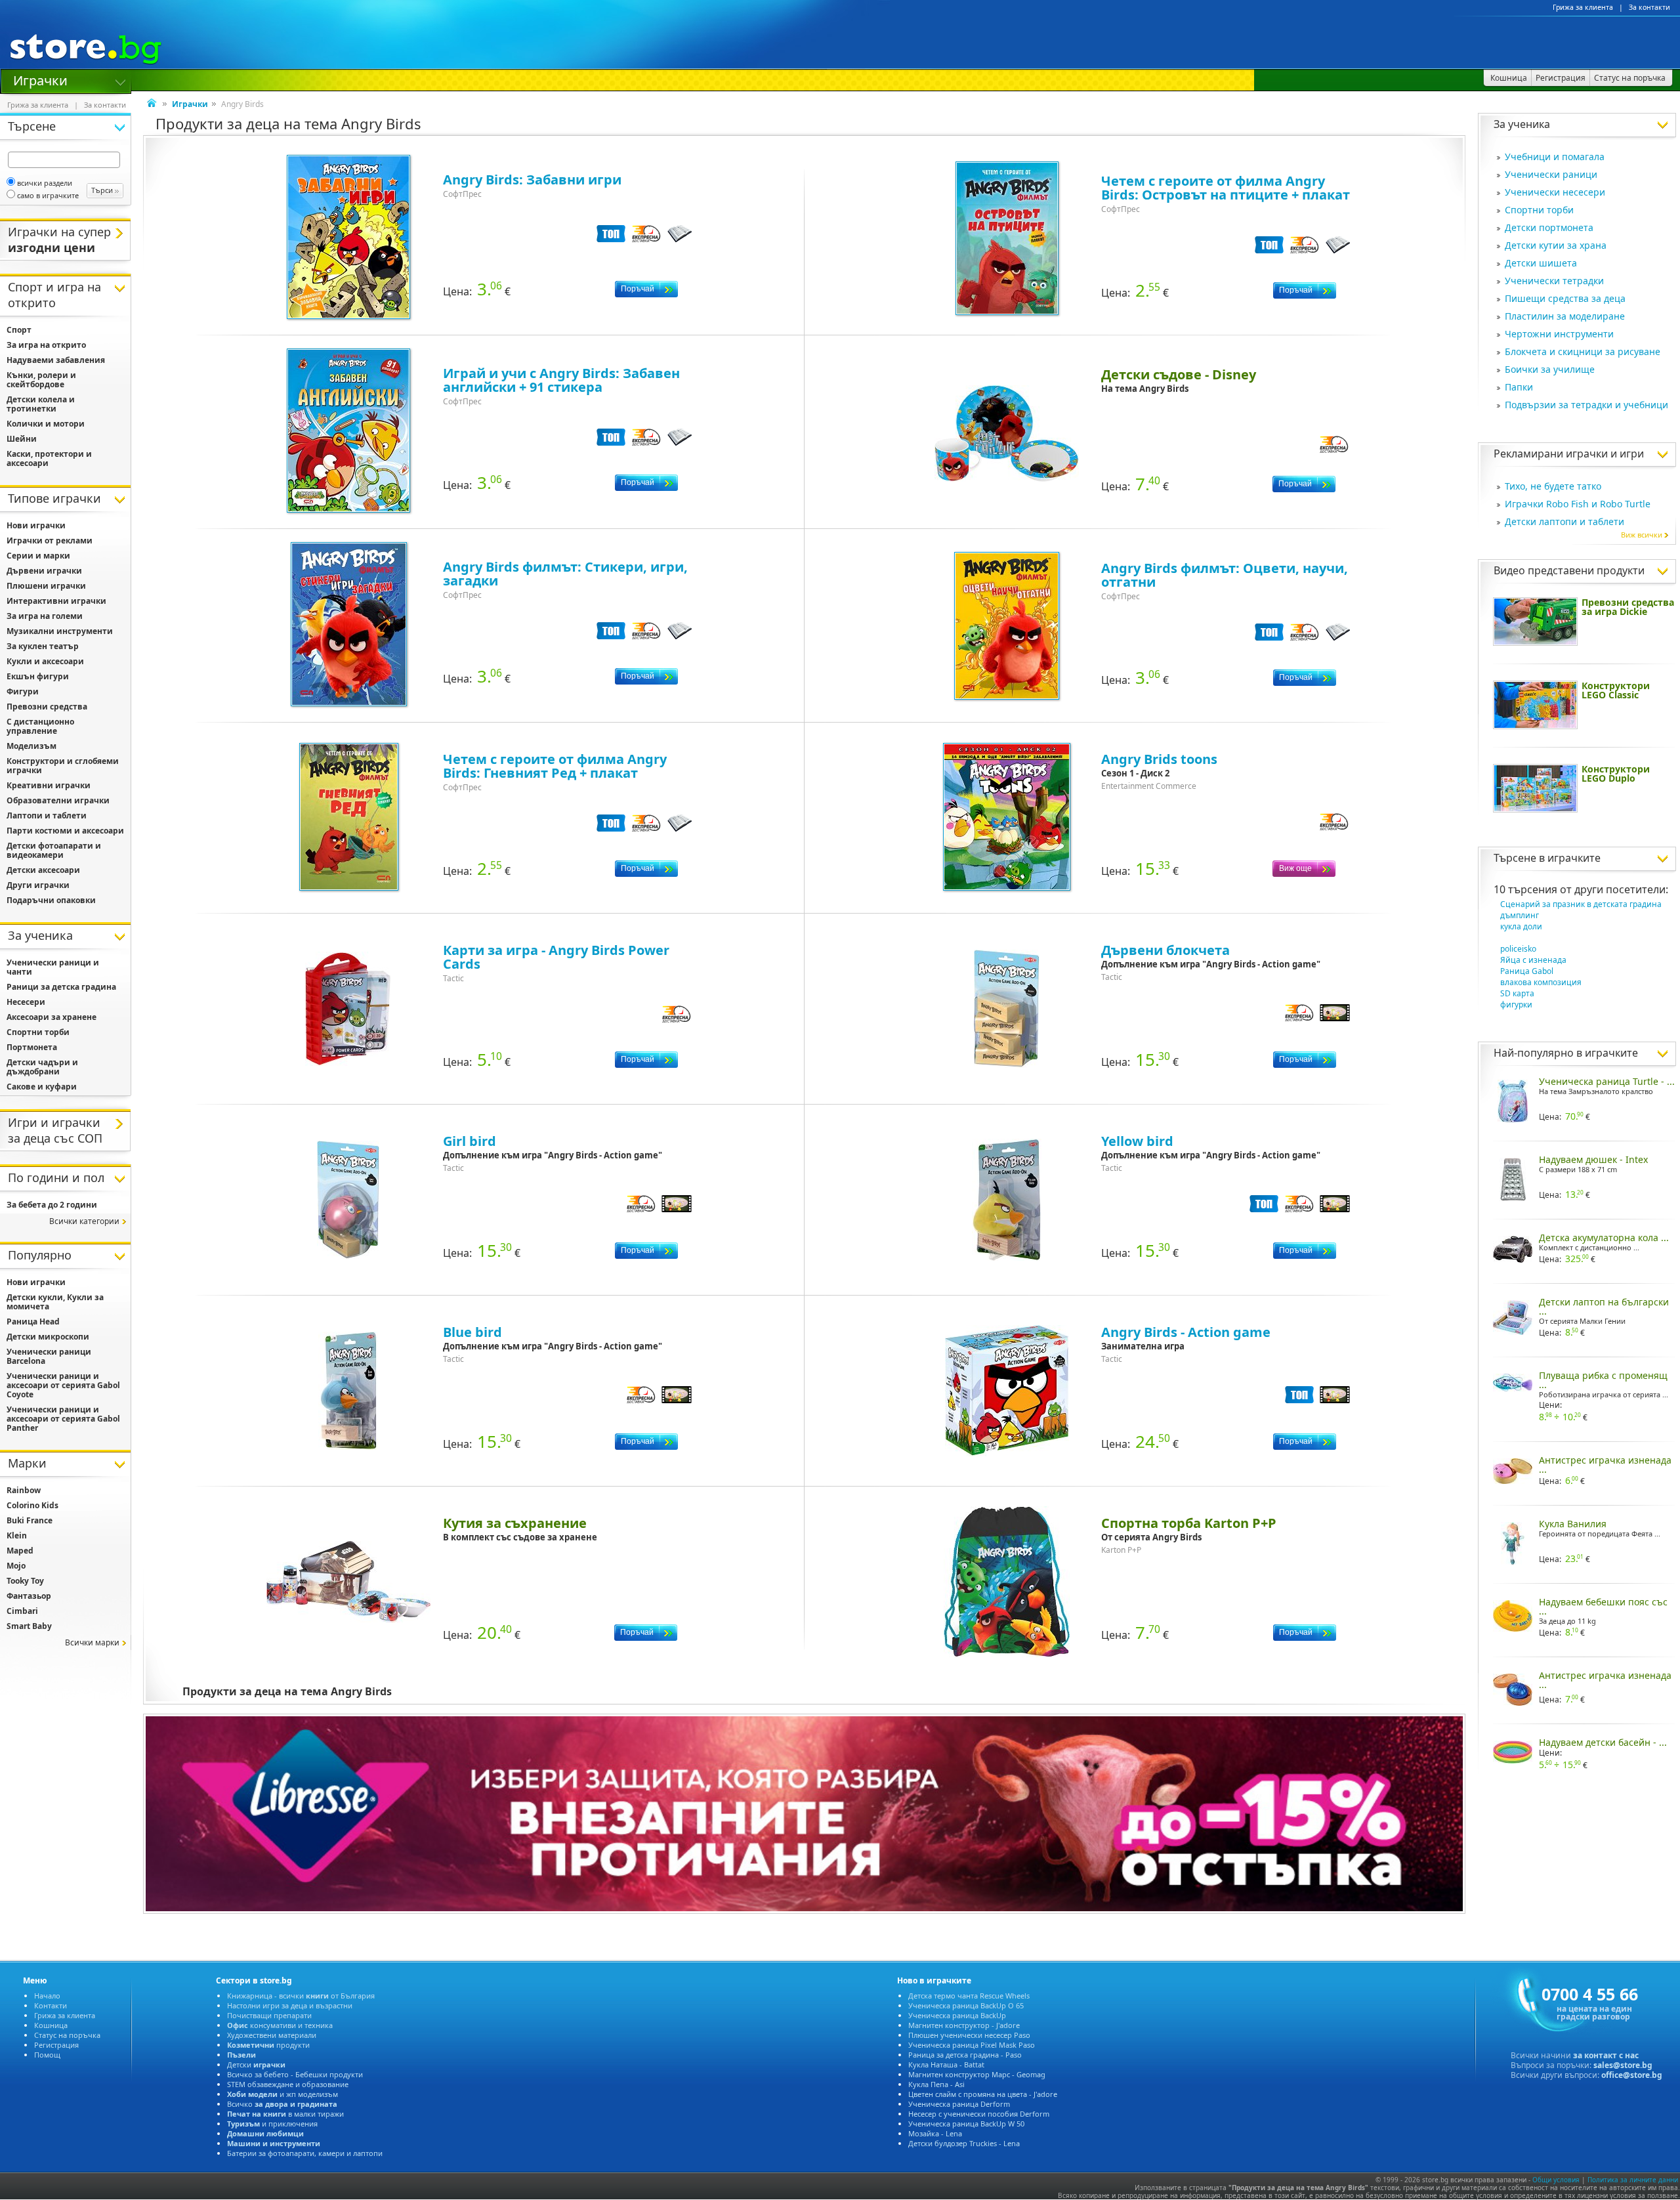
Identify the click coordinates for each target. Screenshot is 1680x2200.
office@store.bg (1632, 2075)
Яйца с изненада (1533, 960)
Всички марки (92, 1642)
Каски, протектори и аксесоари (49, 458)
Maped (20, 1551)
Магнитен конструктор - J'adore (964, 2025)
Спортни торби (1539, 210)
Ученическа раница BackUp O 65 (966, 2005)
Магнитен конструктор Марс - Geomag (977, 2074)
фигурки (1516, 1005)
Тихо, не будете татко (1553, 486)
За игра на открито (46, 345)
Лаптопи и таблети (47, 815)
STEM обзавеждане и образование (288, 2084)
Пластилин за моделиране (1565, 316)
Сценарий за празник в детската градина (1581, 904)
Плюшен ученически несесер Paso (969, 2035)
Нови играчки (36, 525)
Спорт (19, 330)
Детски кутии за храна (1556, 245)
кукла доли (1521, 926)
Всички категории (84, 1221)
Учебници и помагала (1555, 157)
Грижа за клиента (1583, 7)
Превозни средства (47, 707)
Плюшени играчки (46, 586)
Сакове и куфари (42, 1087)
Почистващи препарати (269, 2015)
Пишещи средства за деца (1565, 298)
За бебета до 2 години (52, 1205)
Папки (1519, 387)
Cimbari (22, 1611)
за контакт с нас (1606, 2055)
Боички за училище (1550, 369)
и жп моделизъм (283, 2094)
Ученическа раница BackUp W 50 (966, 2124)
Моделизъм (31, 746)
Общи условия (1556, 2180)
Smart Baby (29, 1626)
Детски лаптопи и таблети (1564, 521)
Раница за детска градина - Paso (965, 2055)
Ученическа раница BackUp (957, 2015)
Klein (17, 1535)
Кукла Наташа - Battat (946, 2064)
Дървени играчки (44, 571)
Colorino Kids (32, 1505)
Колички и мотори (46, 424)
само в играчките (48, 195)
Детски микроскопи (48, 1337)
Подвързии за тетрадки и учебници (1586, 405)
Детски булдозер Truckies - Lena (964, 2143)
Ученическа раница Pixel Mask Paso (972, 2045)
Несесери (26, 1002)
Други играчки (38, 885)
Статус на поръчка (67, 2035)
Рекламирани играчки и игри (1569, 454)
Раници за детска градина (61, 987)
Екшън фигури (38, 676)
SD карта (1517, 993)
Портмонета (32, 1047)
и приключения (272, 2124)
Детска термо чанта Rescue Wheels (969, 1996)
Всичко (282, 2104)
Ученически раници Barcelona (49, 1356)
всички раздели (45, 183)
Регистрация (56, 2045)
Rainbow (24, 1490)
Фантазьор (29, 1596)
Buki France (30, 1520)
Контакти (51, 2005)
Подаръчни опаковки (51, 900)
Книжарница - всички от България (301, 1996)
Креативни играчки (49, 785)
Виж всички (1642, 535)
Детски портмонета (1549, 227)
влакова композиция (1541, 982)
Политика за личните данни (1633, 2180)
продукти (268, 2045)
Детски (256, 2064)
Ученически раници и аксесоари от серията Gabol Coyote (63, 1385)
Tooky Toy (25, 1581)
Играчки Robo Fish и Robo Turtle (1578, 504)
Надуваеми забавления (56, 360)
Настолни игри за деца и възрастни (290, 2005)
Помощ (47, 2055)
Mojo (16, 1566)
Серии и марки (38, 556)
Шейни (22, 439)
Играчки (40, 79)
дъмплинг (1520, 915)
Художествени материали (272, 2035)
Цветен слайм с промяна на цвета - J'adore (983, 2094)
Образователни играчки (58, 800)
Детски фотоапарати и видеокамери (54, 850)
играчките (1574, 858)
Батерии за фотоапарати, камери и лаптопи (305, 2153)
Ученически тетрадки (1554, 281)
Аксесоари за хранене (52, 1017)
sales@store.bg (1623, 2065)
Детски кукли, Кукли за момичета (55, 1302)
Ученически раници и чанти (53, 967)
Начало (47, 1996)
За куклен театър (43, 646)
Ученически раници (1551, 174)
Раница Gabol (1527, 971)
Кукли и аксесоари (45, 661)
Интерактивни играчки (56, 601)
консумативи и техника (280, 2025)
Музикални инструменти (60, 631)
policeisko (1518, 949)
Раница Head (33, 1322)
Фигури (23, 691)
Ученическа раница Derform (959, 2104)
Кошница (51, 2025)
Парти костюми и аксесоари (65, 831)
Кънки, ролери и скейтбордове (41, 380)
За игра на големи (45, 616)
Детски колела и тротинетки (41, 404)
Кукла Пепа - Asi (936, 2084)
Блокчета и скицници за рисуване (1583, 351)
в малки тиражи (285, 2114)
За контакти (1649, 7)
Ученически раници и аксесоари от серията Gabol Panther (63, 1419)
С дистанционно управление (40, 726)
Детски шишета (1541, 263)
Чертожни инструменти (1559, 334)
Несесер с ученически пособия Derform (979, 2114)
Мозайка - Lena (935, 2133)
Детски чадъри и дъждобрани (42, 1067)
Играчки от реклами (50, 540)
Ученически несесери (1555, 192)
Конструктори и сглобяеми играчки (63, 766)
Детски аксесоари (43, 870)
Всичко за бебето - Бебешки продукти (295, 2074)
